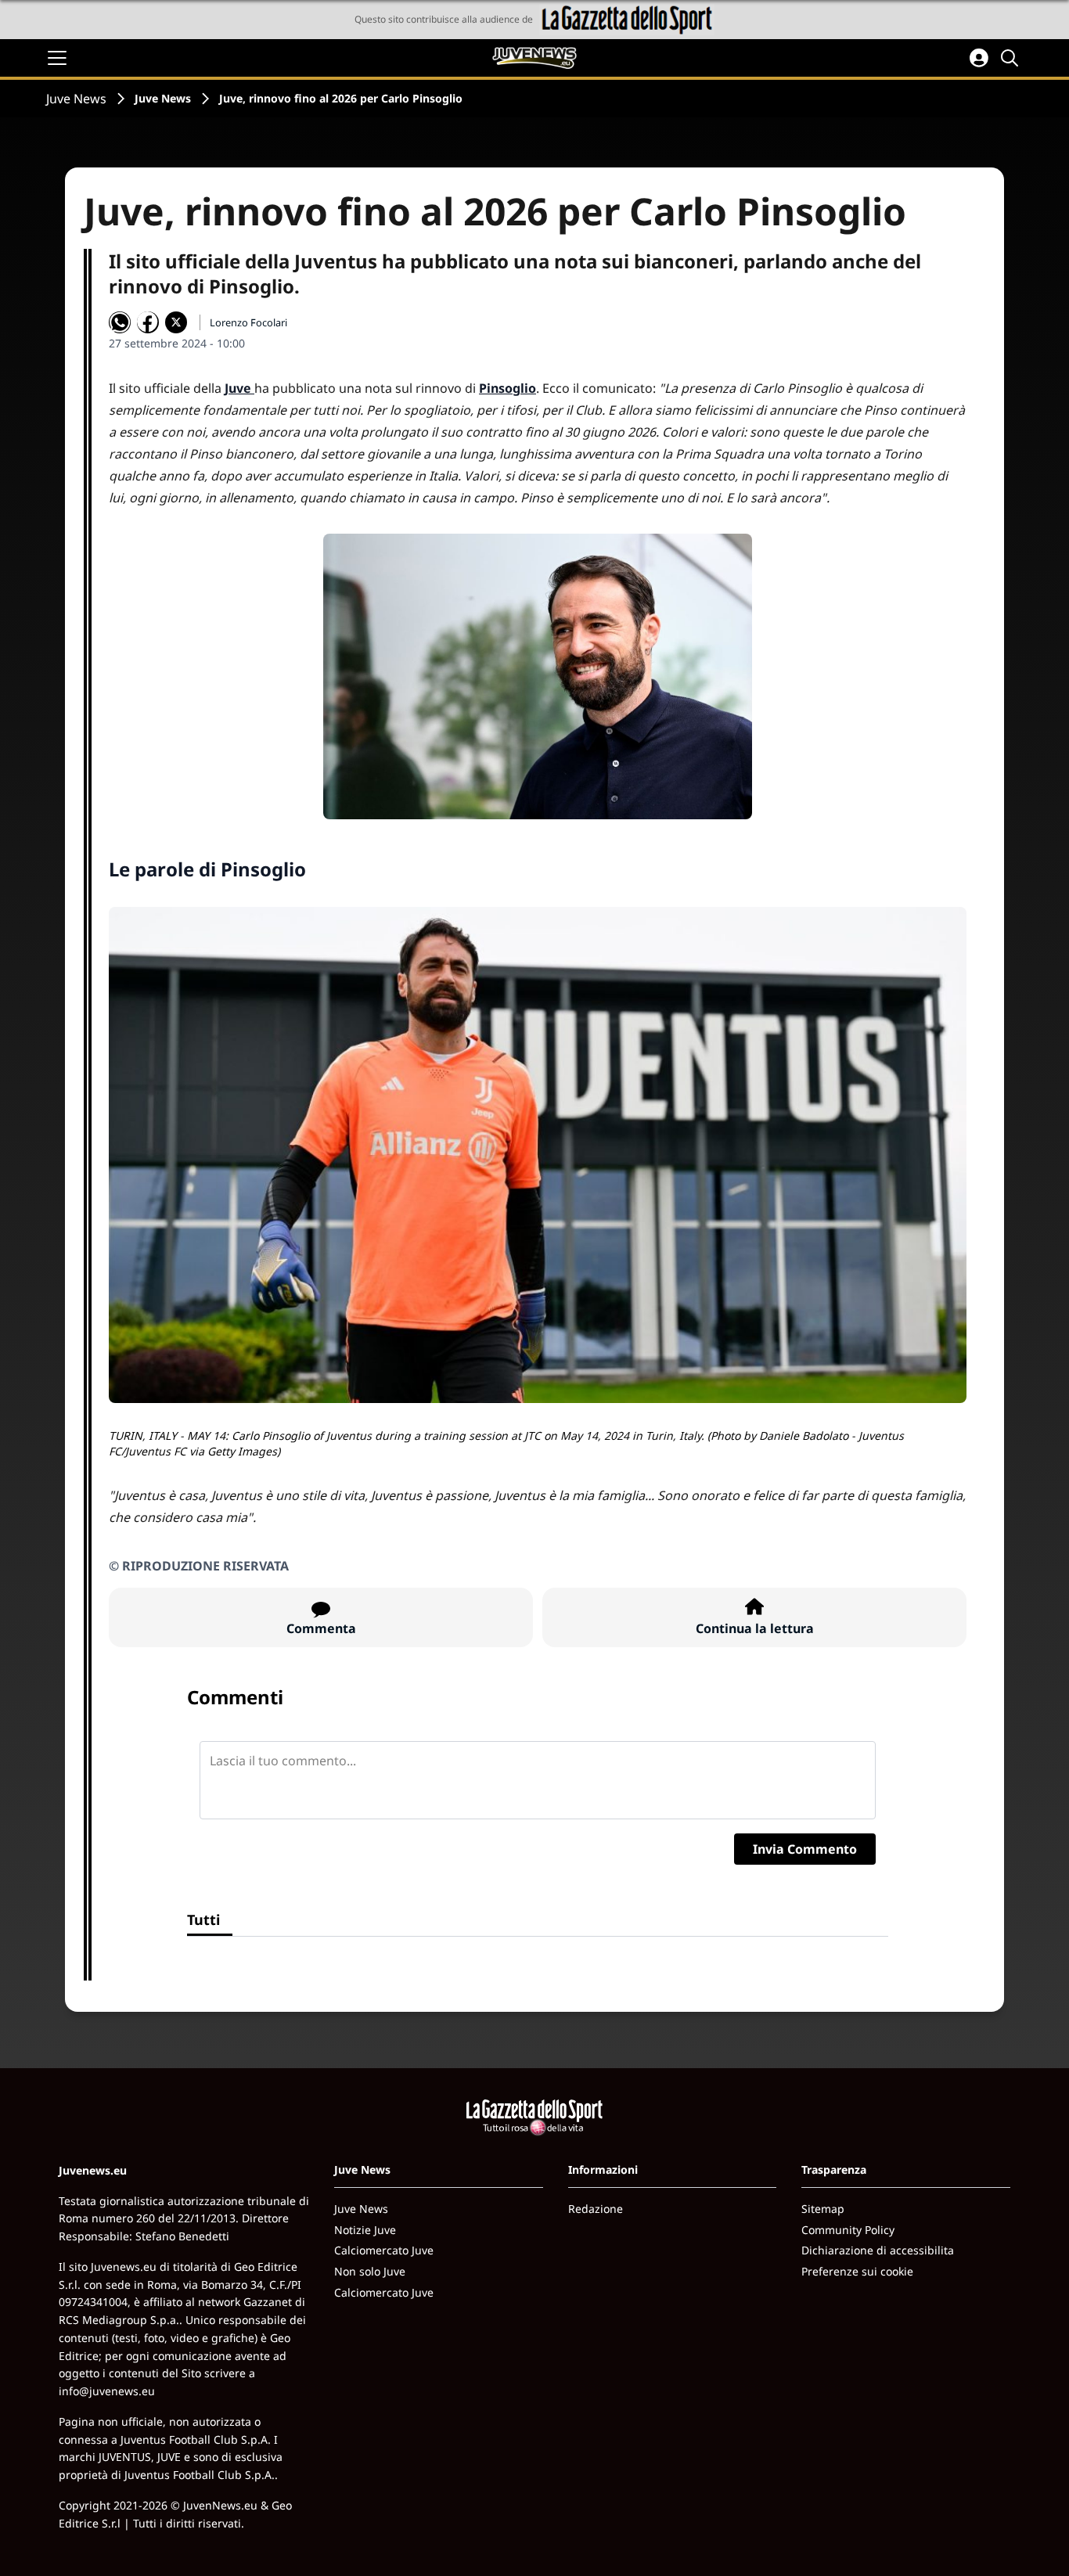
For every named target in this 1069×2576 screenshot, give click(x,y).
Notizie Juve (365, 2230)
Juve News (76, 99)
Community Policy (848, 2230)
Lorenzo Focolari (248, 322)
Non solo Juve (370, 2271)
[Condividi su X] (176, 322)
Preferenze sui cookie (857, 2271)
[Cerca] (1012, 58)
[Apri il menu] (57, 58)
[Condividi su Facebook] (148, 322)
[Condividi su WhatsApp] (120, 322)
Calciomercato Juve (384, 2250)
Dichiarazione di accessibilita (878, 2250)
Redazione (596, 2209)
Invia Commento (805, 1849)
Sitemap (823, 2209)
